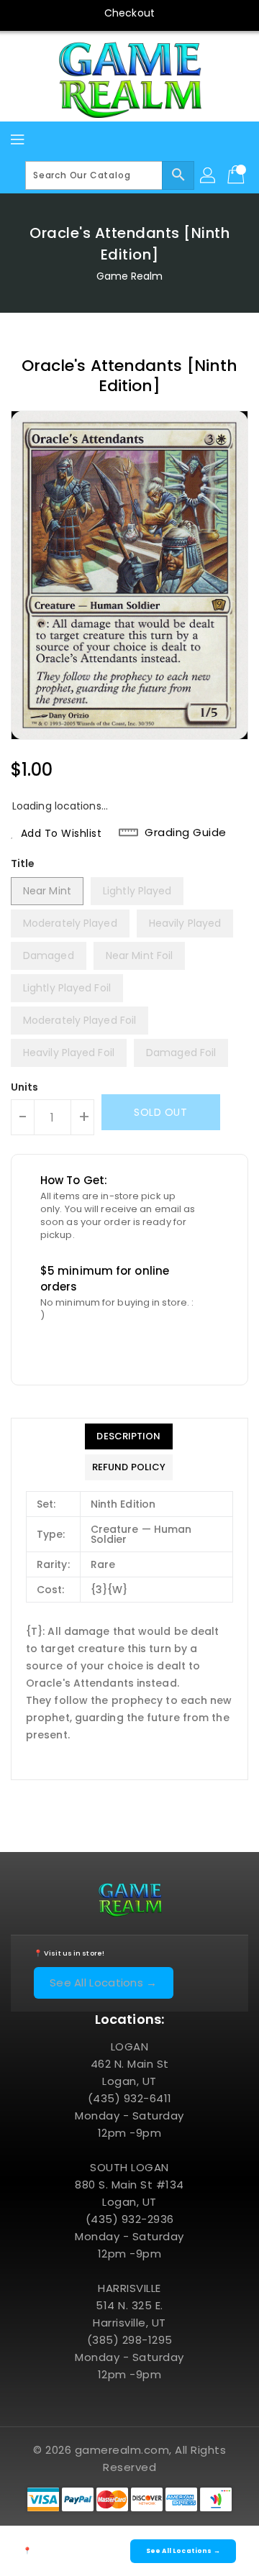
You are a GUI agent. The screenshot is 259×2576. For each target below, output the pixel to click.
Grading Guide (186, 833)
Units (25, 1087)
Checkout (129, 13)
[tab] (129, 1436)
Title (23, 863)
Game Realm (130, 276)
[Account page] (209, 175)
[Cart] (237, 175)
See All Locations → (104, 1983)
